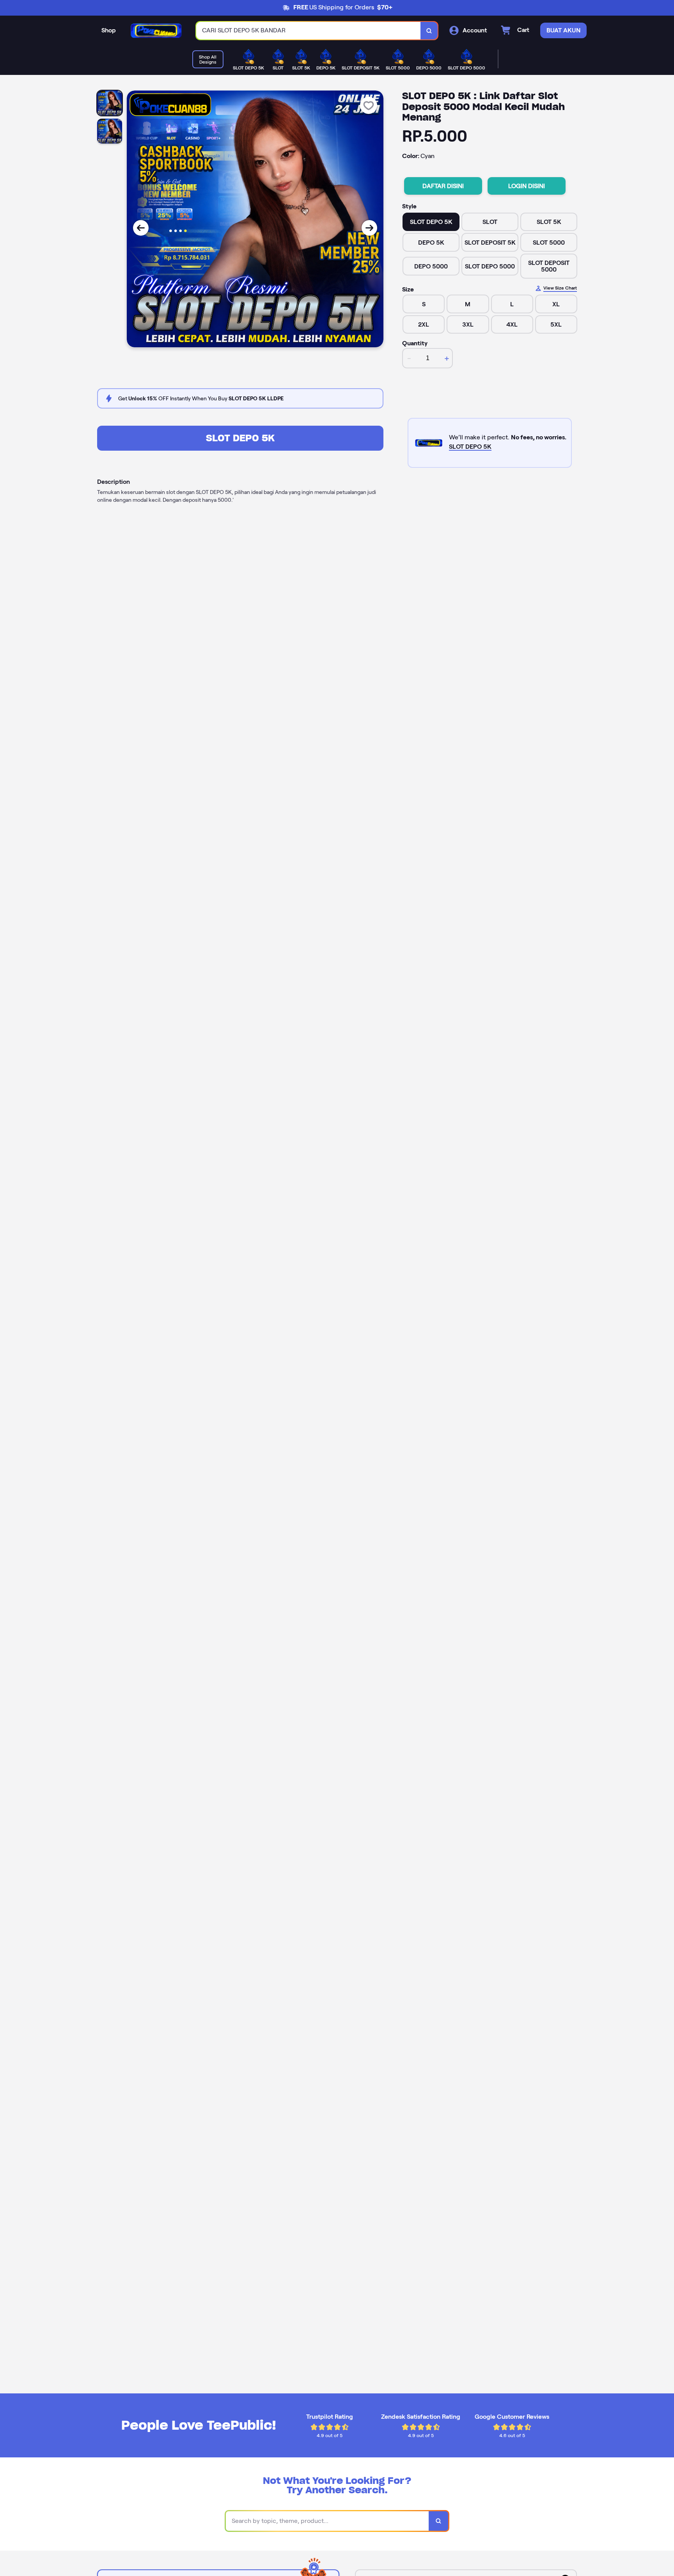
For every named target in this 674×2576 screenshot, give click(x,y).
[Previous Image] (141, 228)
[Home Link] (156, 30)
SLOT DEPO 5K (240, 438)
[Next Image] (369, 228)
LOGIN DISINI (527, 186)
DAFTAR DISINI (443, 186)
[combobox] (309, 31)
